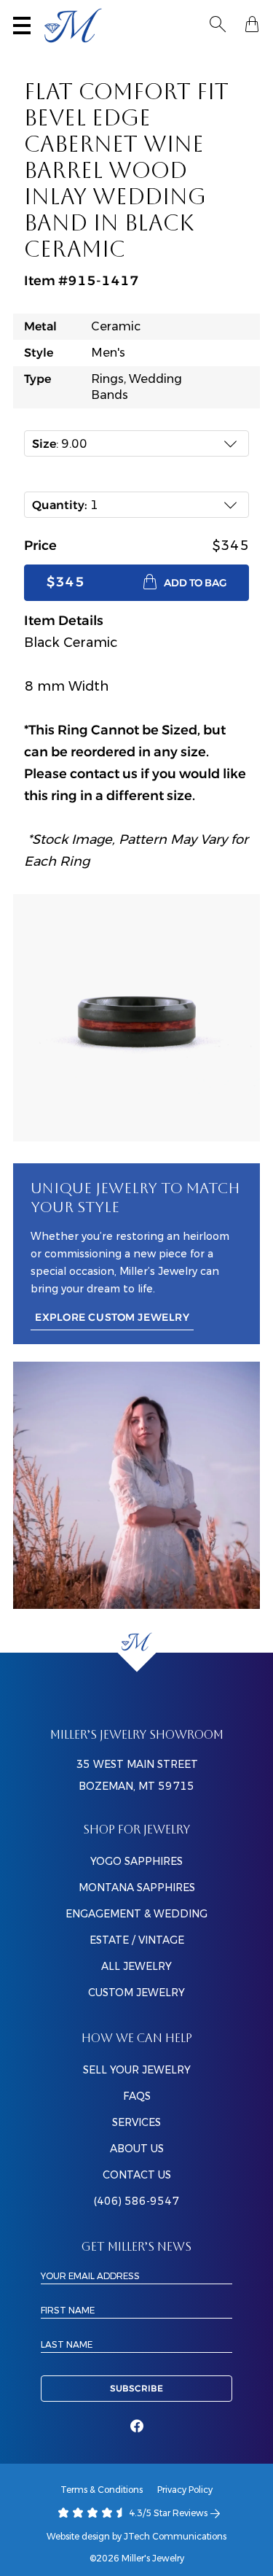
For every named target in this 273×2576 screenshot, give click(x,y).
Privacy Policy (185, 2490)
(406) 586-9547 (136, 2201)
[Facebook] (137, 2426)
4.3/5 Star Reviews (167, 2513)
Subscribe (136, 2389)
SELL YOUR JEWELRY (137, 2070)
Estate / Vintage (137, 1940)
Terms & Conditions (102, 2490)
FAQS (137, 2096)
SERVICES (136, 2122)
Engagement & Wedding (136, 1914)
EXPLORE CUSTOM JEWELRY (112, 1318)
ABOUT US (137, 2149)
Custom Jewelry (136, 1993)
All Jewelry (136, 1966)
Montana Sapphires (137, 1888)
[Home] (136, 1642)
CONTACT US (137, 2175)
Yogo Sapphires (136, 1861)
